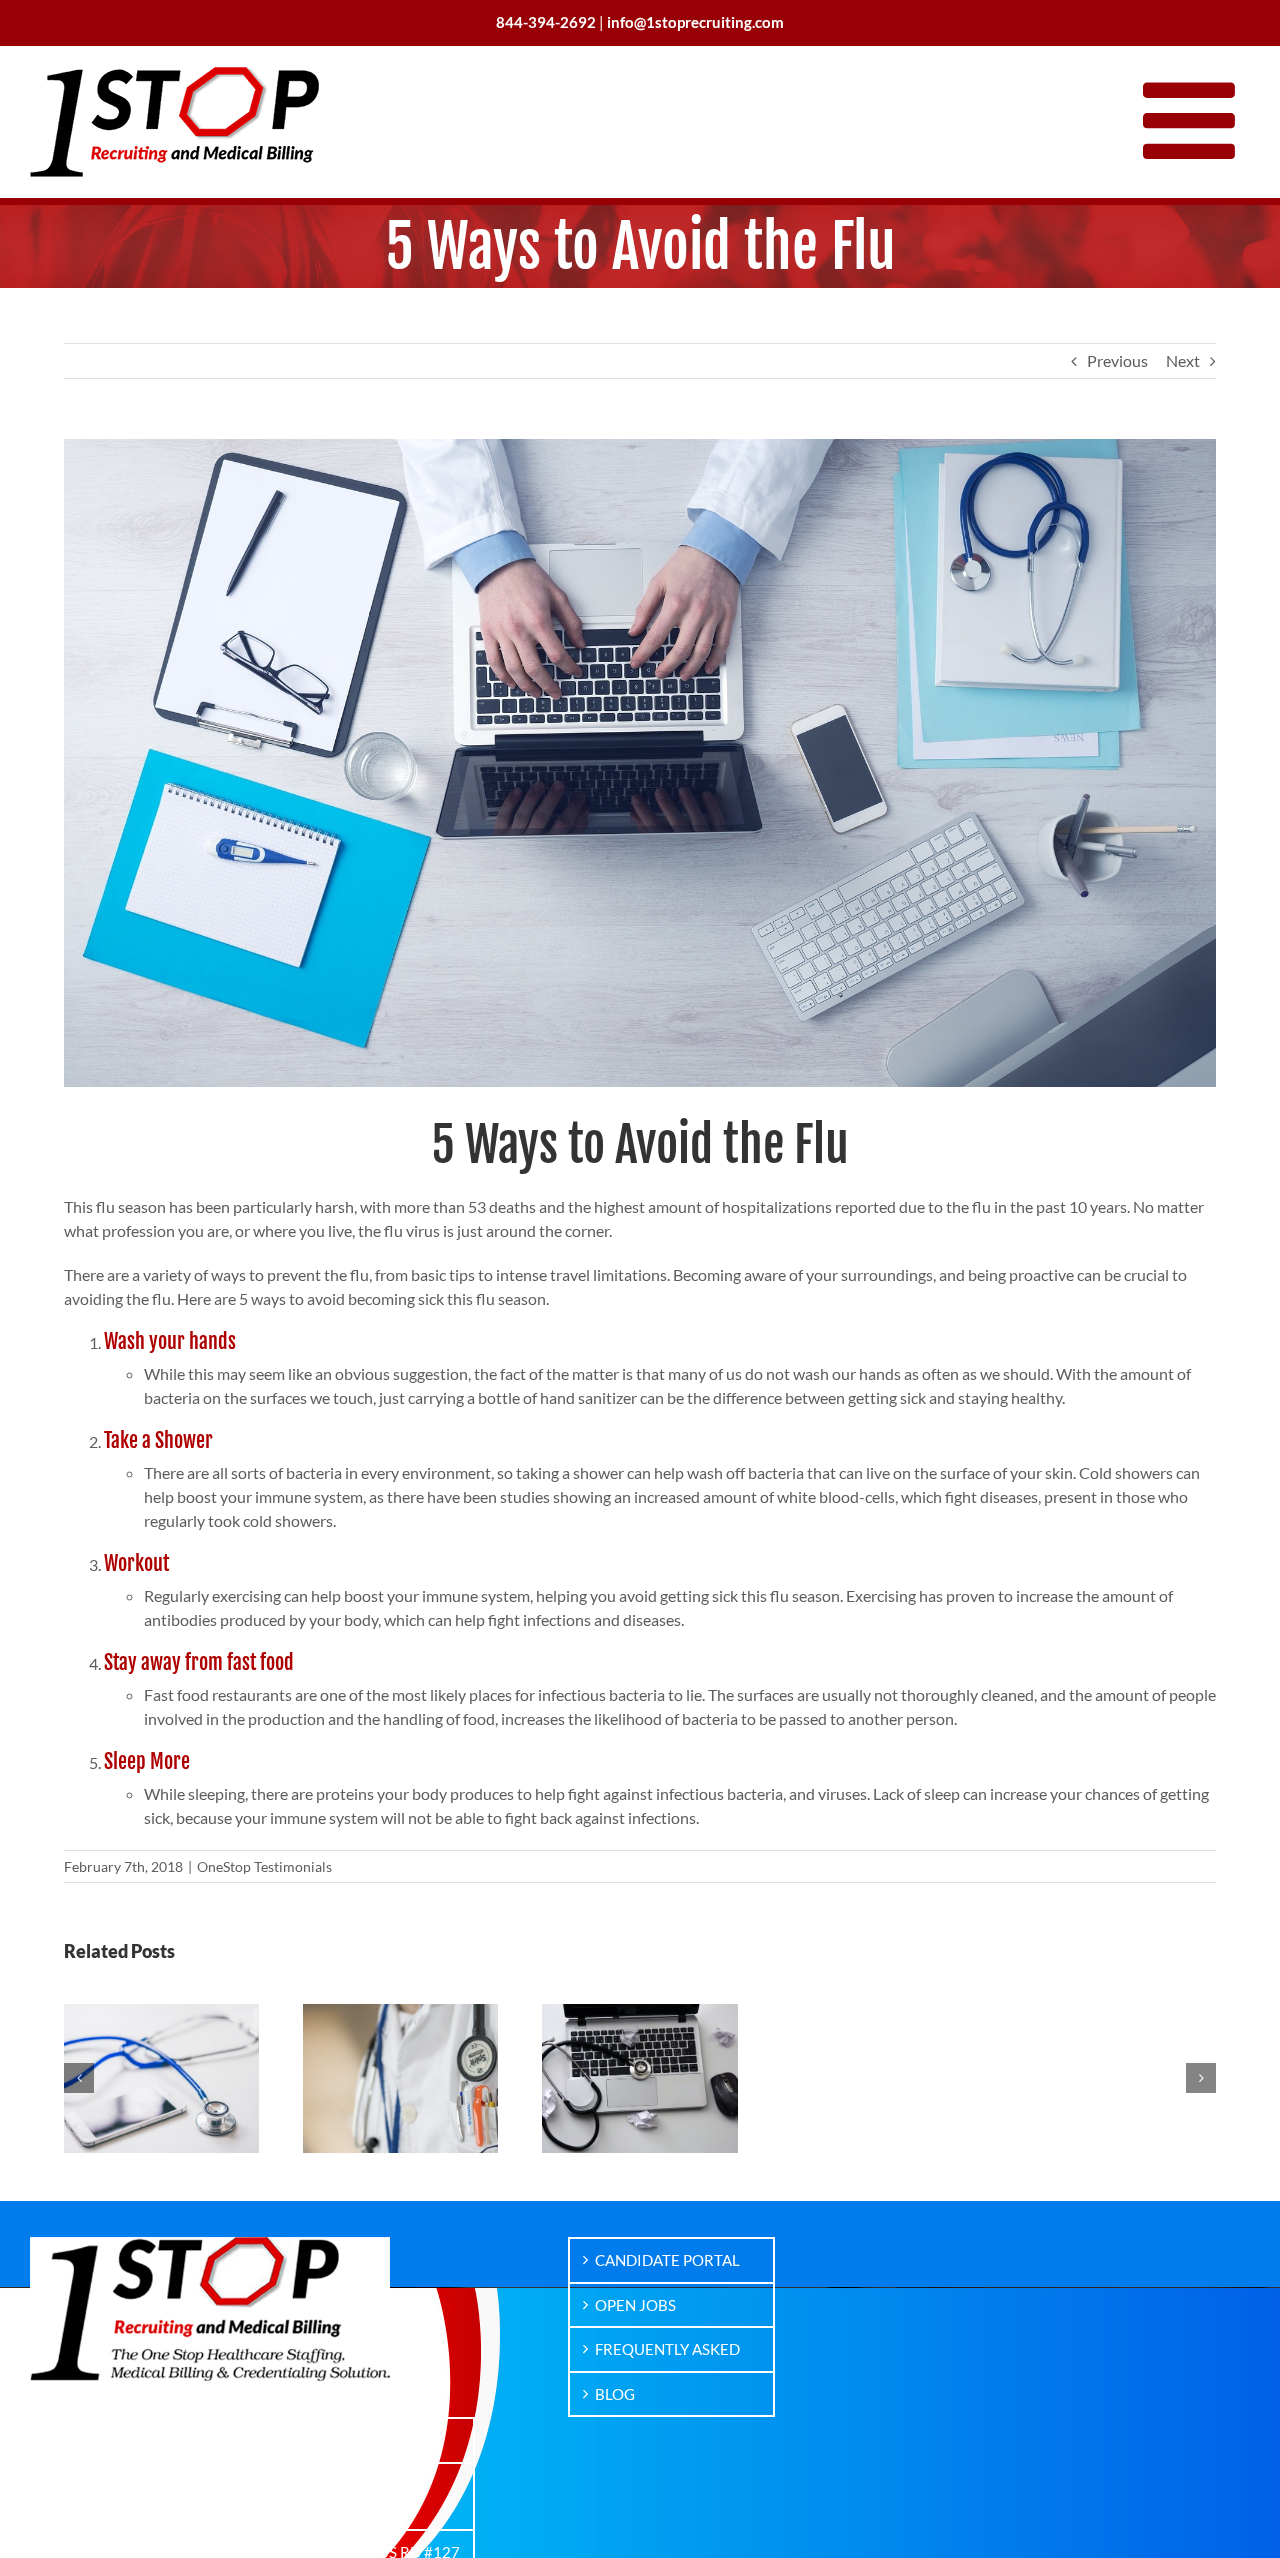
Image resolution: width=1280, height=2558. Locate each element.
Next (1183, 360)
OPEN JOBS (635, 2305)
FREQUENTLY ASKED (667, 2349)
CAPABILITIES (105, 2485)
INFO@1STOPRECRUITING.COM (345, 2496)
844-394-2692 (352, 2440)
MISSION (88, 2440)
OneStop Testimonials (264, 1866)
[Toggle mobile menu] (1196, 119)
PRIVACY (88, 2529)
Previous (1117, 360)
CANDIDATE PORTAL (667, 2260)
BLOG (615, 2394)
